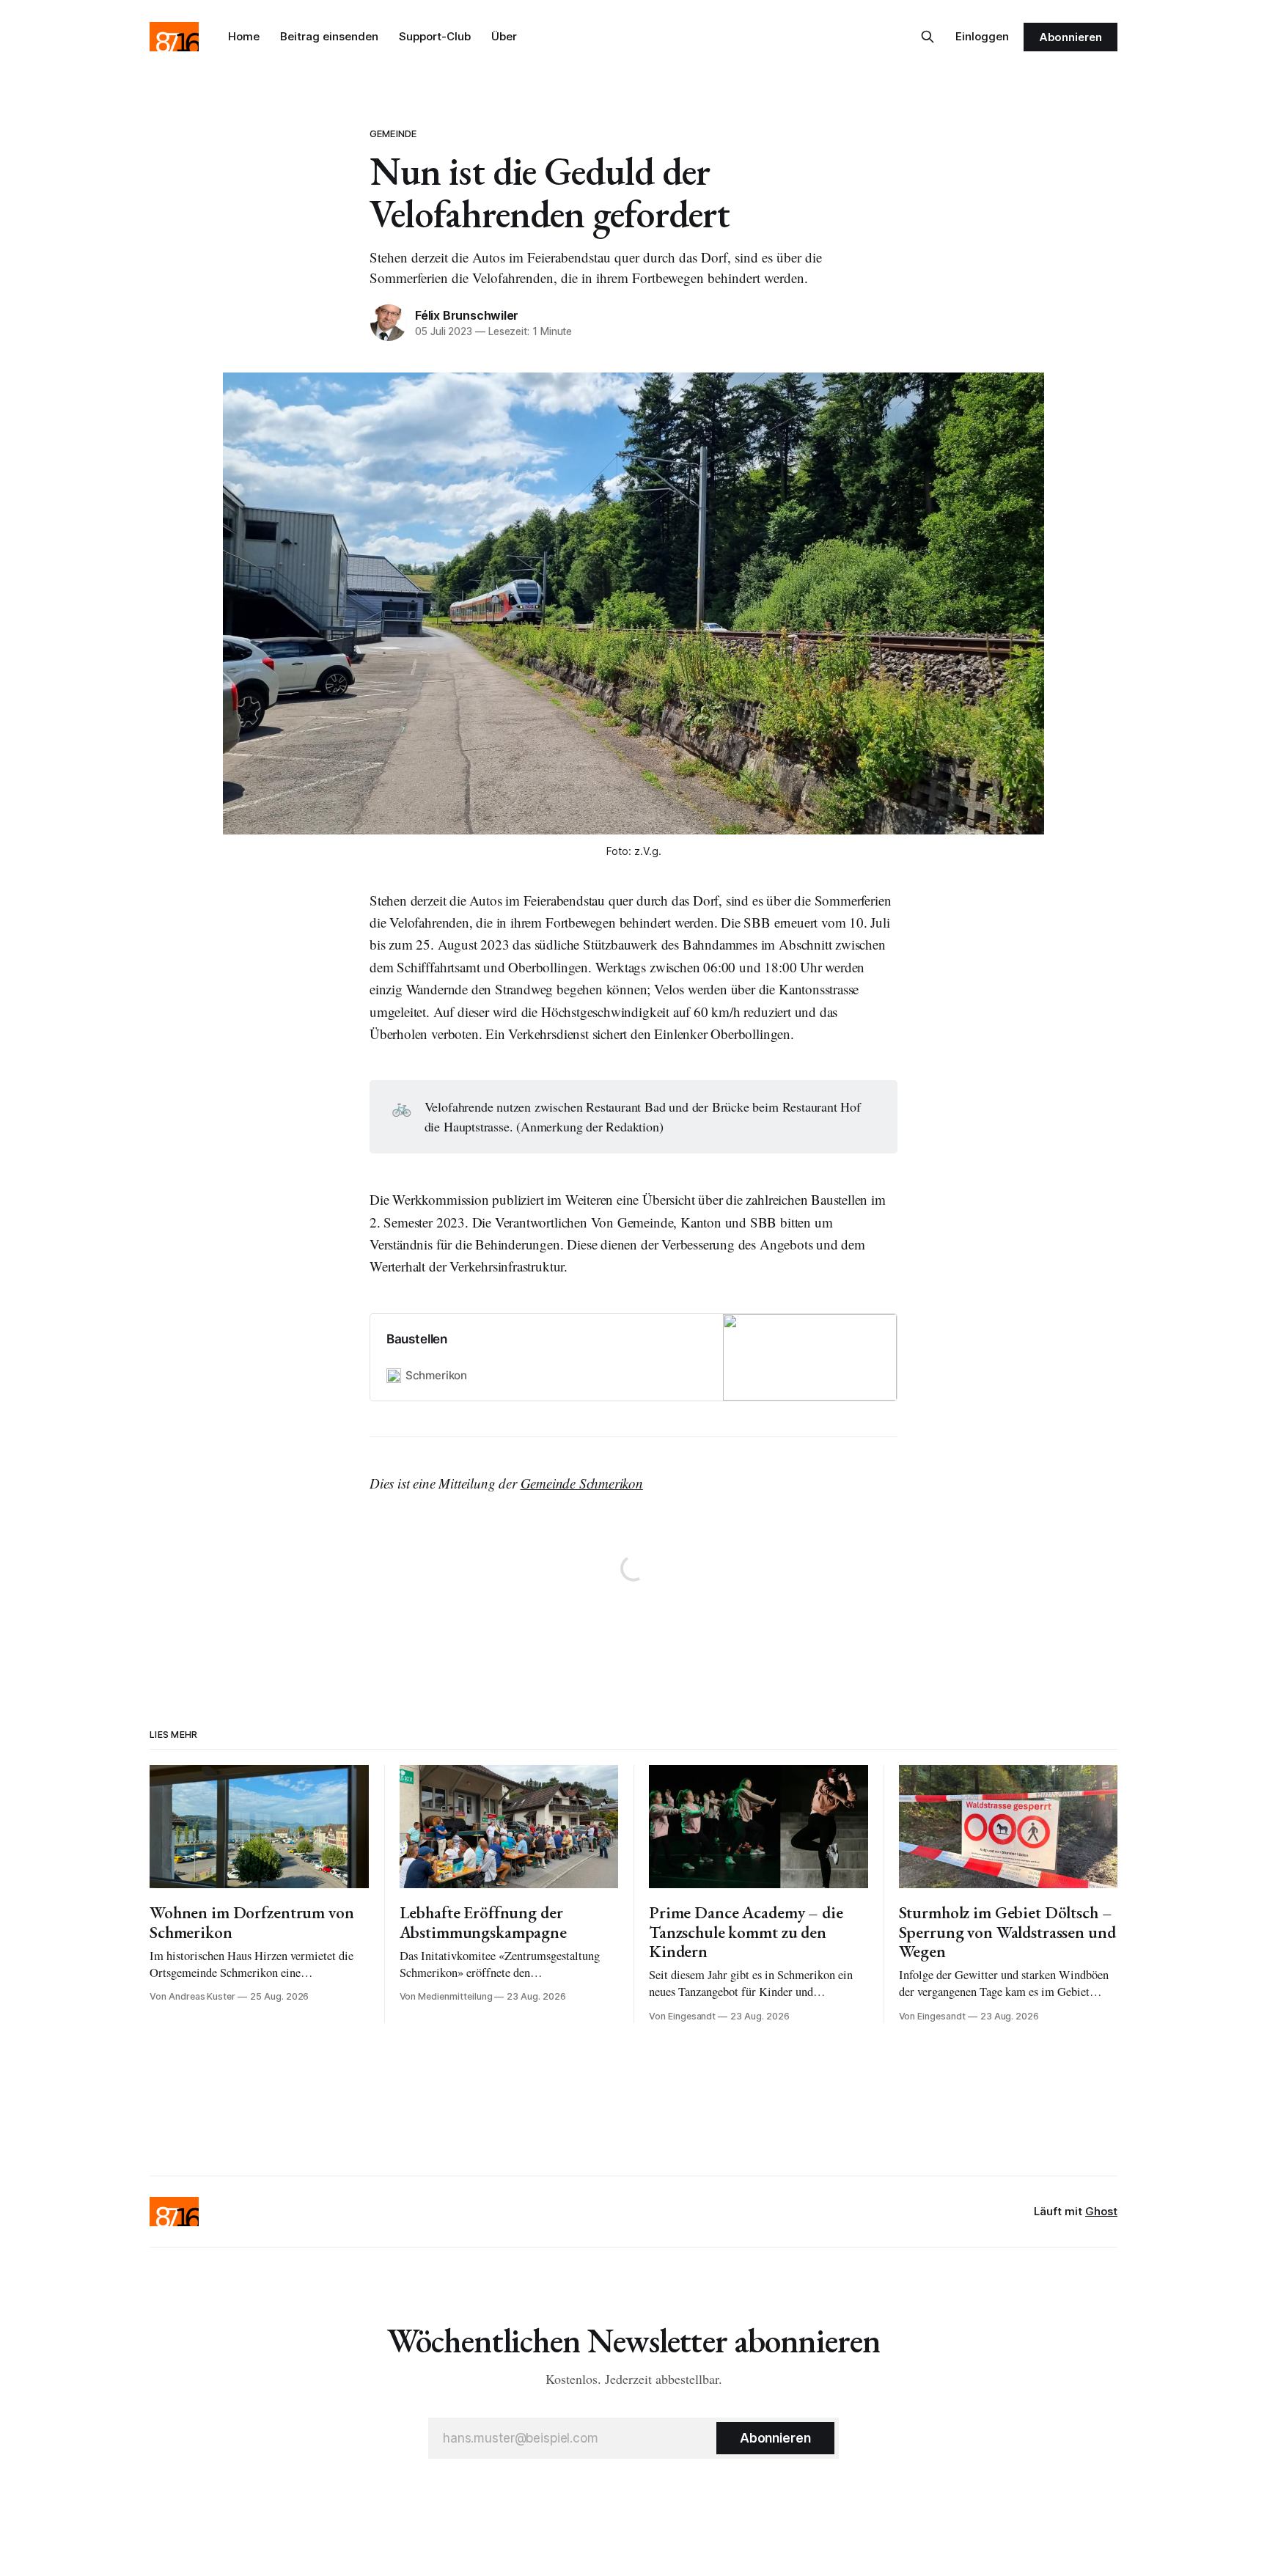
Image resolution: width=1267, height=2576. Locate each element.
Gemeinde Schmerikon (582, 1483)
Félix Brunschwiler (467, 315)
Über (504, 36)
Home (244, 36)
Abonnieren (1070, 37)
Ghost (1101, 2211)
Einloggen (982, 36)
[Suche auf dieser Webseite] (928, 37)
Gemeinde (393, 133)
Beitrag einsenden (329, 36)
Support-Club (435, 36)
